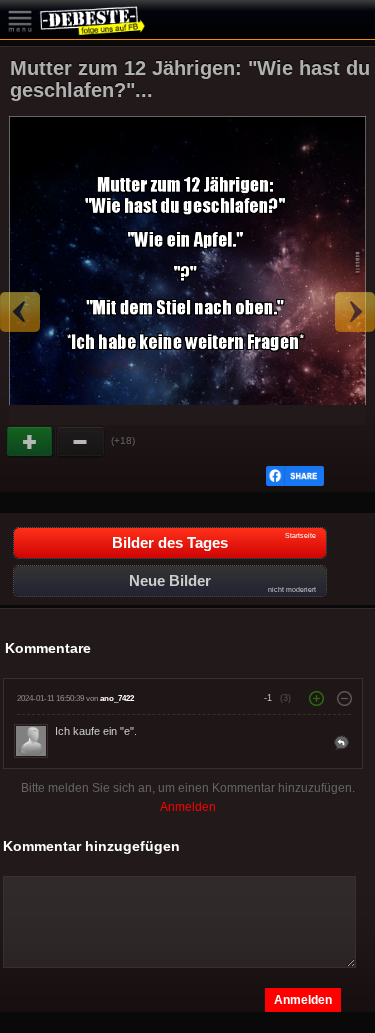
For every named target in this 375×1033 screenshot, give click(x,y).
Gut (31, 442)
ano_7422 (117, 698)
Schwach (81, 442)
